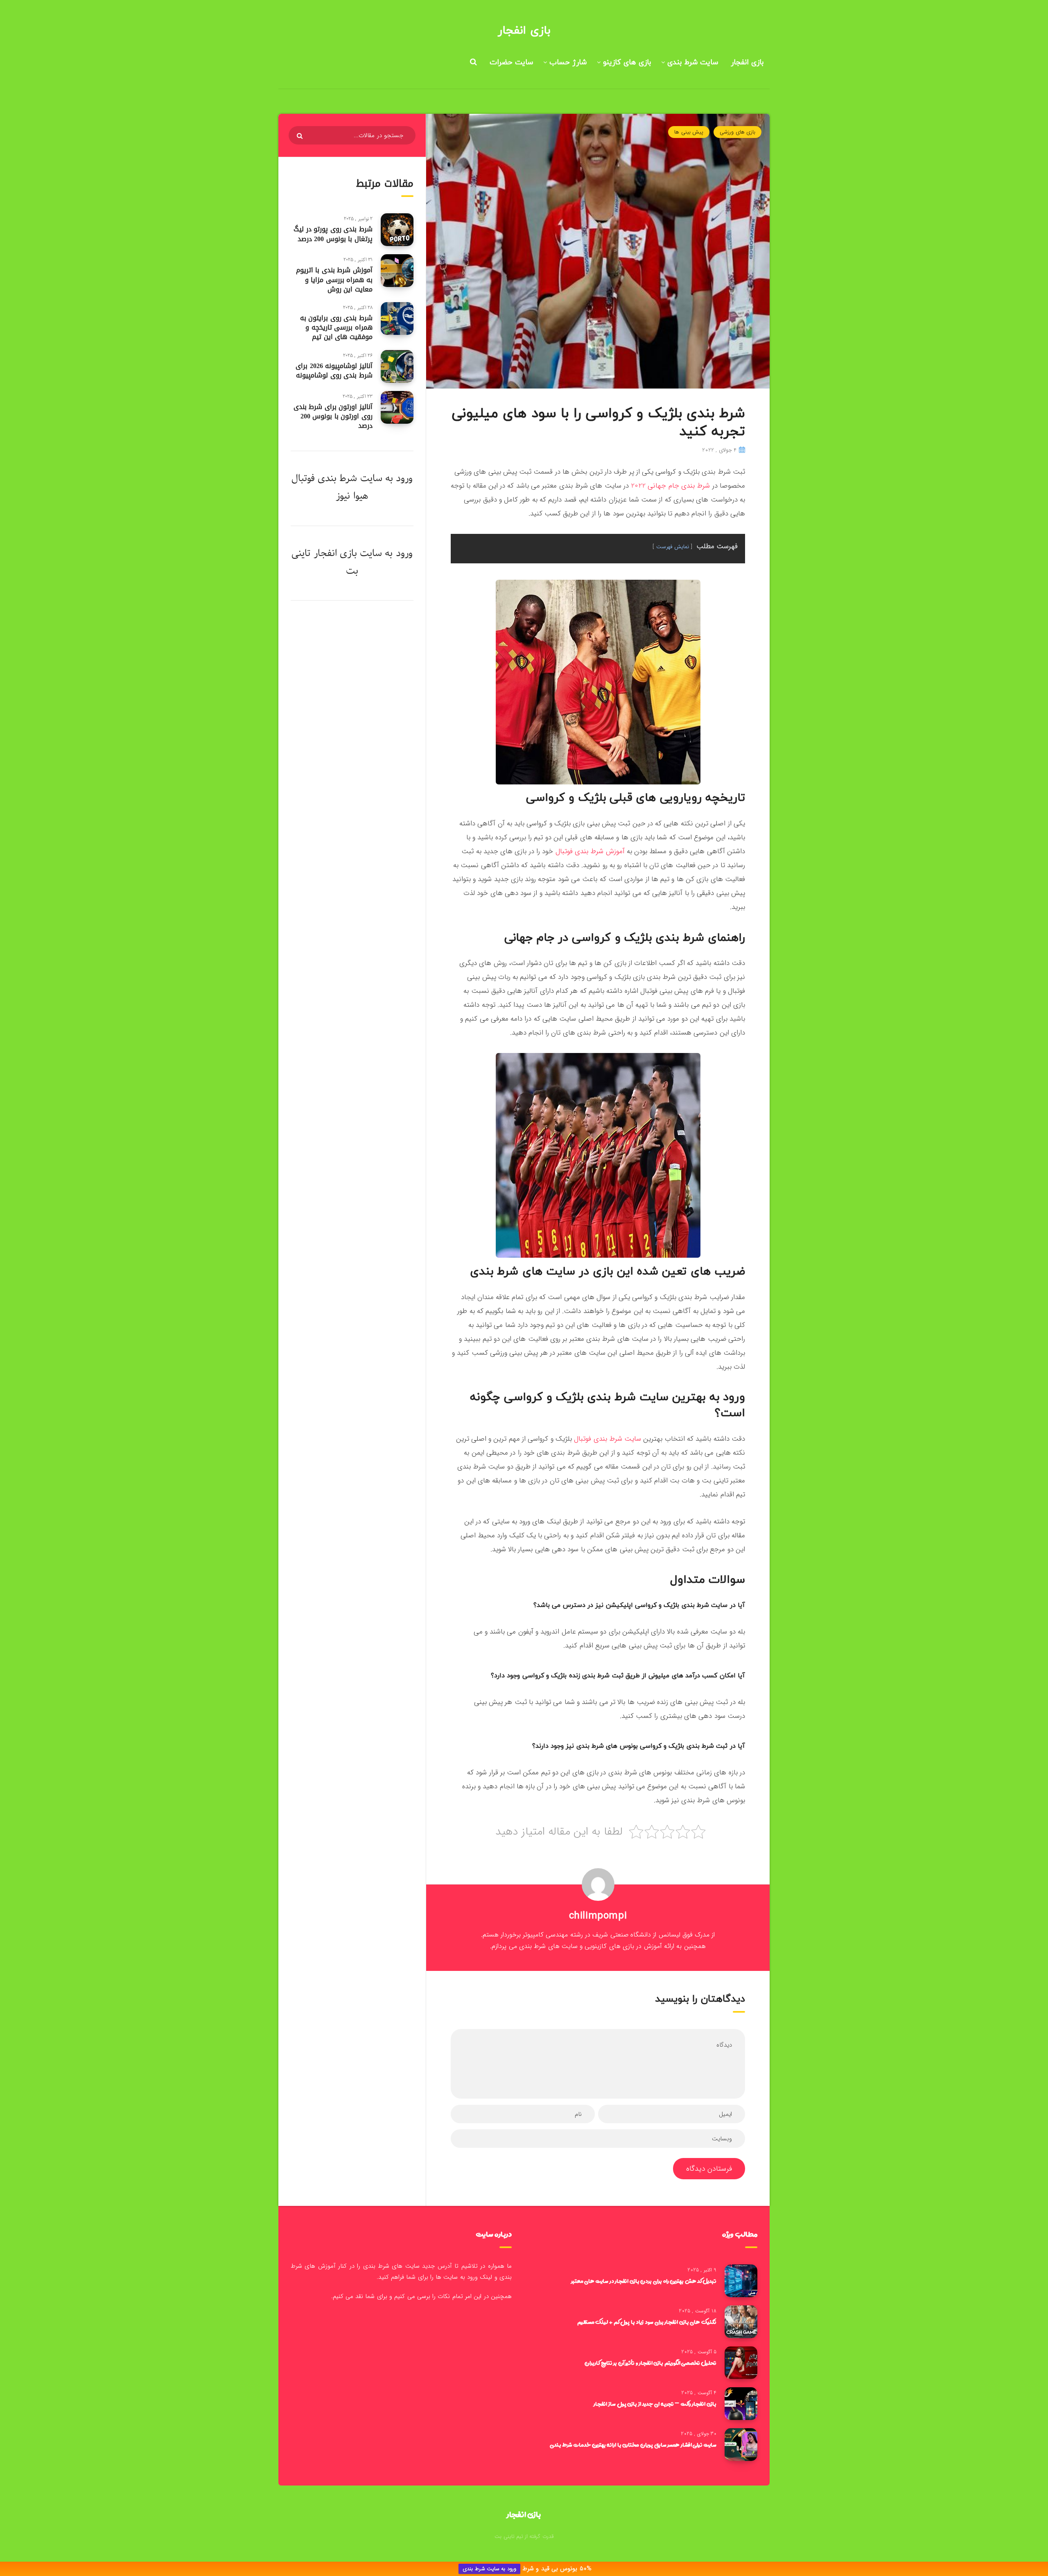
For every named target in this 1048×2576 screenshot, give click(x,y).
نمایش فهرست (673, 547)
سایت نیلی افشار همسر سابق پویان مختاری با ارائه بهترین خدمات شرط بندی (633, 2445)
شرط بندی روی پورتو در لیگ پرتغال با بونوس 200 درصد (333, 234)
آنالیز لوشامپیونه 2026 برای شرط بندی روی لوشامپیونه (334, 371)
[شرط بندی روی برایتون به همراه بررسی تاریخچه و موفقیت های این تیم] (397, 319)
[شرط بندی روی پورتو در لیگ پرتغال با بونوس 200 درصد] (397, 230)
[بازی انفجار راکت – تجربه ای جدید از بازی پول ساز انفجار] (741, 2404)
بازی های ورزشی (737, 132)
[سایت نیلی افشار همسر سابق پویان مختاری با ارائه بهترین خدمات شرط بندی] (741, 2445)
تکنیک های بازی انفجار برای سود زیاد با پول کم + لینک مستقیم (647, 2322)
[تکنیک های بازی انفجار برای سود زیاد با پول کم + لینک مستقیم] (741, 2322)
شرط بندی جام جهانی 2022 (670, 486)
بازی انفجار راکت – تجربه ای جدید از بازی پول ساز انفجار (655, 2404)
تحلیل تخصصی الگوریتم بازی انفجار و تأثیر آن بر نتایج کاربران (650, 2363)
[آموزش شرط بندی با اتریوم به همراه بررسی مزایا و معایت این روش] (397, 271)
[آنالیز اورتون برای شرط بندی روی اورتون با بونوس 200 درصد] (397, 407)
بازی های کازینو (627, 62)
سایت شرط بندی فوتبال (608, 1439)
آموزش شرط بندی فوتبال (590, 851)
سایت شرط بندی (693, 62)
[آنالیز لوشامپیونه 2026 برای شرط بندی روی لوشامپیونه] (397, 366)
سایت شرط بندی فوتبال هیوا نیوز (337, 487)
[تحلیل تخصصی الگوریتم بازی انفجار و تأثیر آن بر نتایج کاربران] (741, 2363)
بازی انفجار (524, 31)
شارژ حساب (568, 62)
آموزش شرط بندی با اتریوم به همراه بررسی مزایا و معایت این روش (334, 279)
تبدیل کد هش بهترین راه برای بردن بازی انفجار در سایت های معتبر (644, 2281)
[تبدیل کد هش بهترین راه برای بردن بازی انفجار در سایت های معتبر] (741, 2281)
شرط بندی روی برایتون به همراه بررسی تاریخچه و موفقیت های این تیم (336, 327)
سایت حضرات (511, 62)
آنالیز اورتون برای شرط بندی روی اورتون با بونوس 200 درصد (333, 416)
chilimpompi (598, 1916)
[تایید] (301, 136)
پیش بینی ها (689, 132)
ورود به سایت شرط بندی (489, 2569)
